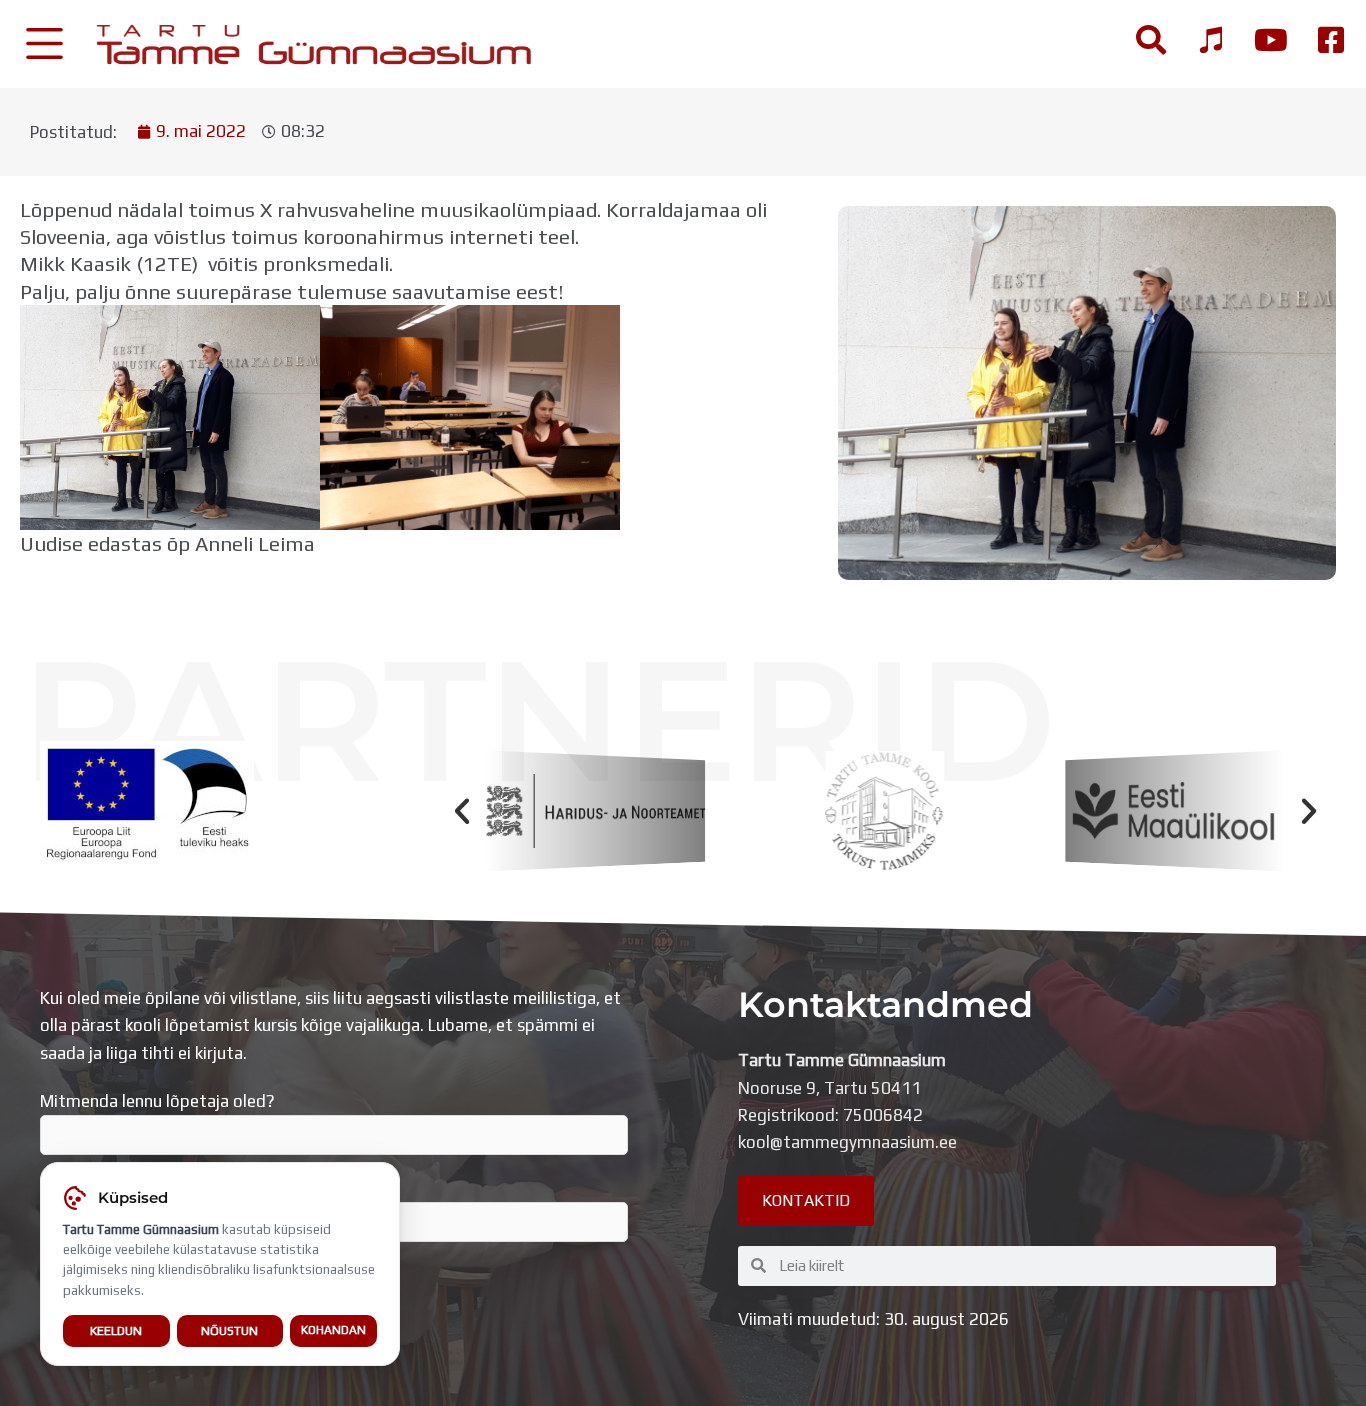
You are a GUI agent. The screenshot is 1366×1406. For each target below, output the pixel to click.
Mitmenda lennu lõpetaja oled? (157, 1101)
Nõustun (229, 1330)
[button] (462, 811)
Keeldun (116, 1330)
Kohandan (333, 1330)
